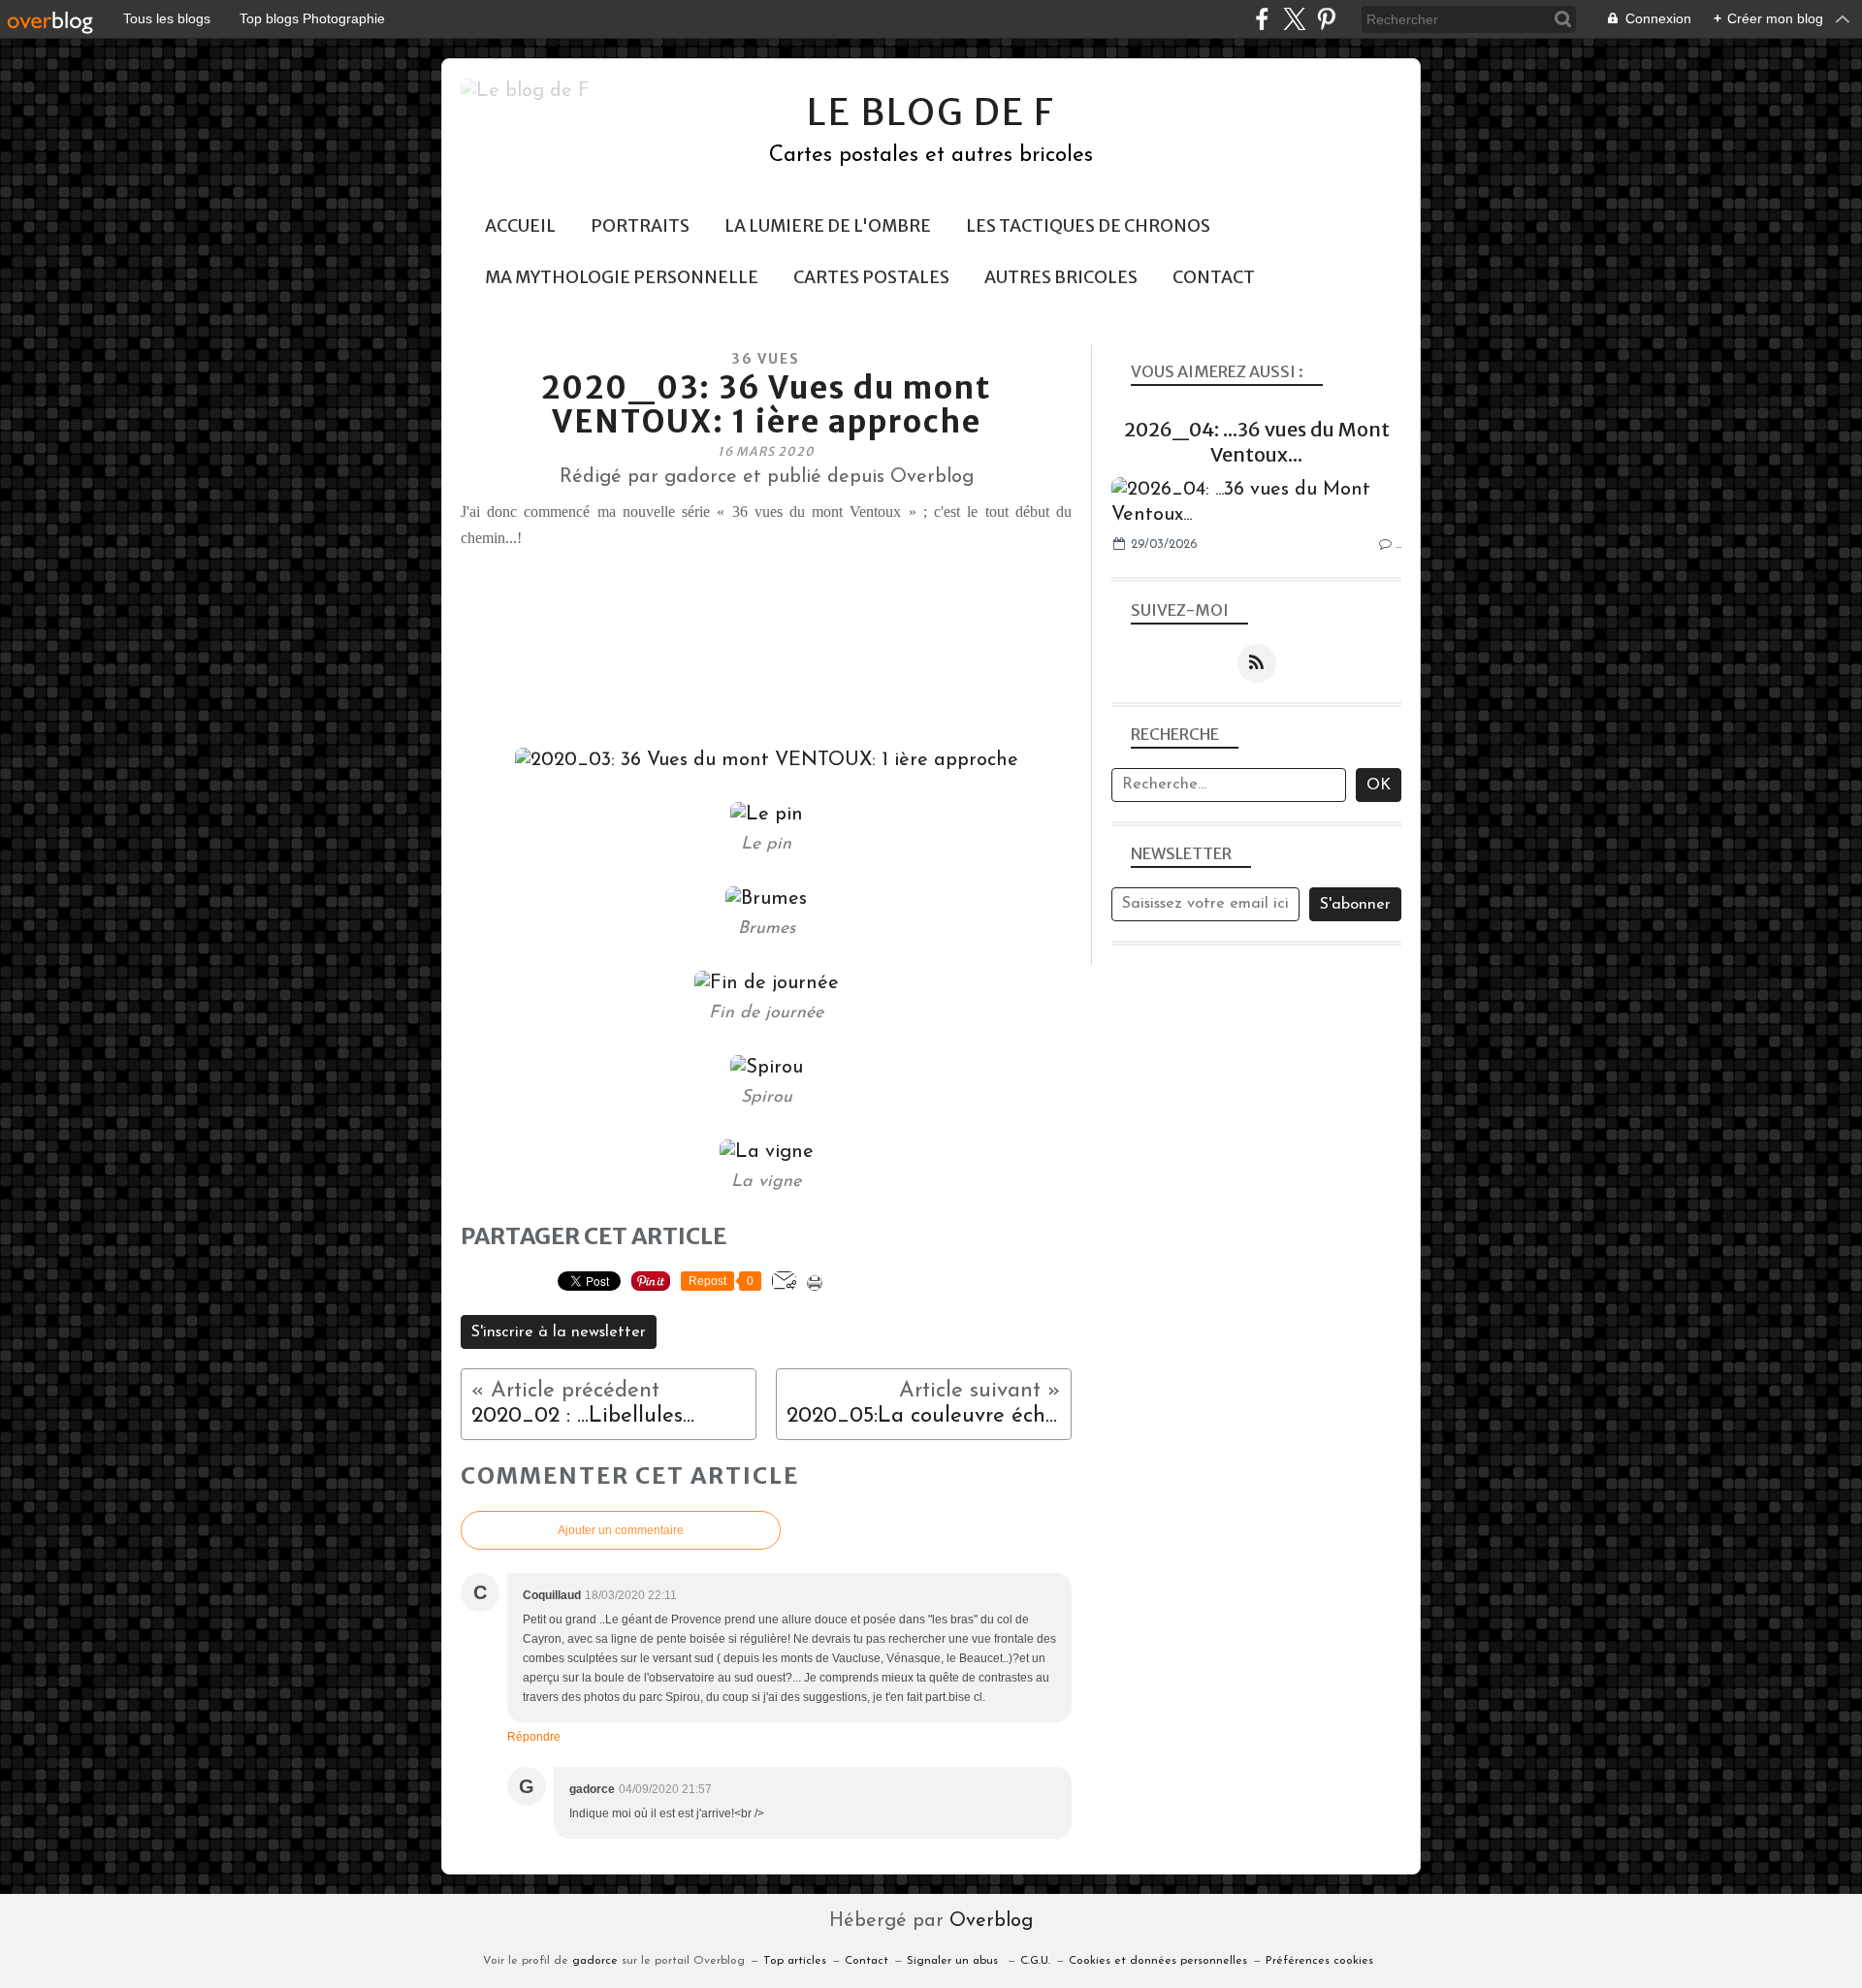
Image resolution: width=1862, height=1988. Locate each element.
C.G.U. (1035, 1961)
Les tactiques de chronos (1088, 226)
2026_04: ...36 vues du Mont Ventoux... (1257, 442)
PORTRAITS (640, 226)
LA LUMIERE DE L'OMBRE (828, 226)
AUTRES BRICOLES (1061, 277)
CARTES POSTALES (871, 277)
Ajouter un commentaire (621, 1530)
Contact (1214, 277)
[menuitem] (520, 226)
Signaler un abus (954, 1961)
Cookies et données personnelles (1158, 1961)
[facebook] (1262, 19)
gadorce (595, 1961)
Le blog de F (931, 112)
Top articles (795, 1961)
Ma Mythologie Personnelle (622, 277)
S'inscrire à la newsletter (559, 1332)
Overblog (991, 1921)
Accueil (520, 226)
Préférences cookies (1319, 1961)
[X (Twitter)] (1294, 19)
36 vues (766, 359)
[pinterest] (1326, 19)
